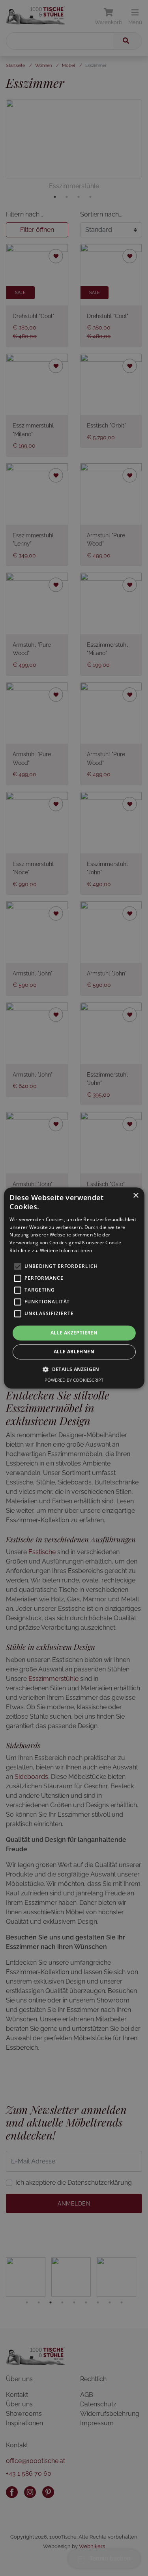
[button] (74, 1369)
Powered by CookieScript (74, 1380)
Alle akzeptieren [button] (74, 1333)
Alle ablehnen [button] (74, 1352)
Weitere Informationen (66, 1250)
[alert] (74, 1288)
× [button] (136, 1196)
